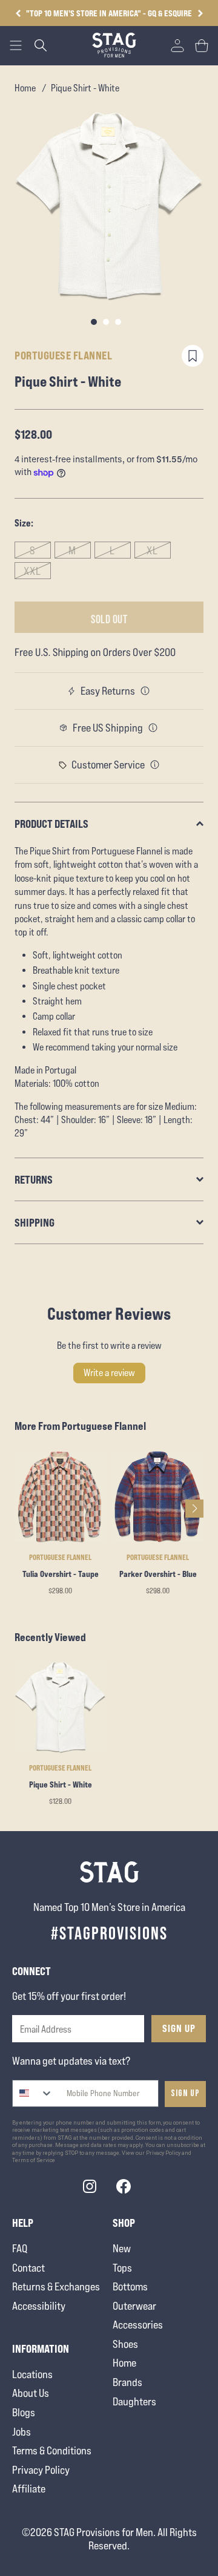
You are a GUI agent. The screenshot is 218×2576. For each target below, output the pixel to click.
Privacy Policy (41, 2470)
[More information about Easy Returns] (145, 691)
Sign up (185, 2093)
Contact (28, 2268)
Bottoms (130, 2286)
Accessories (138, 2325)
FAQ (20, 2248)
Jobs (21, 2432)
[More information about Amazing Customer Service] (155, 765)
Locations (32, 2374)
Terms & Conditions (52, 2450)
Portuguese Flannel (63, 355)
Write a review (109, 1373)
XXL (32, 571)
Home (25, 88)
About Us (31, 2393)
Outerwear (134, 2306)
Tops (122, 2268)
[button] (200, 13)
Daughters (134, 2401)
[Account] (177, 45)
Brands (127, 2382)
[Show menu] (16, 45)
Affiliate (29, 2489)
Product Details (51, 824)
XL (152, 550)
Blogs (24, 2412)
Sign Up (179, 2028)
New (122, 2248)
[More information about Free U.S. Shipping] (153, 728)
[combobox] (33, 2093)
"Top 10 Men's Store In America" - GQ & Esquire (109, 13)
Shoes (125, 2344)
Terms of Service (34, 2160)
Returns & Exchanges (56, 2286)
